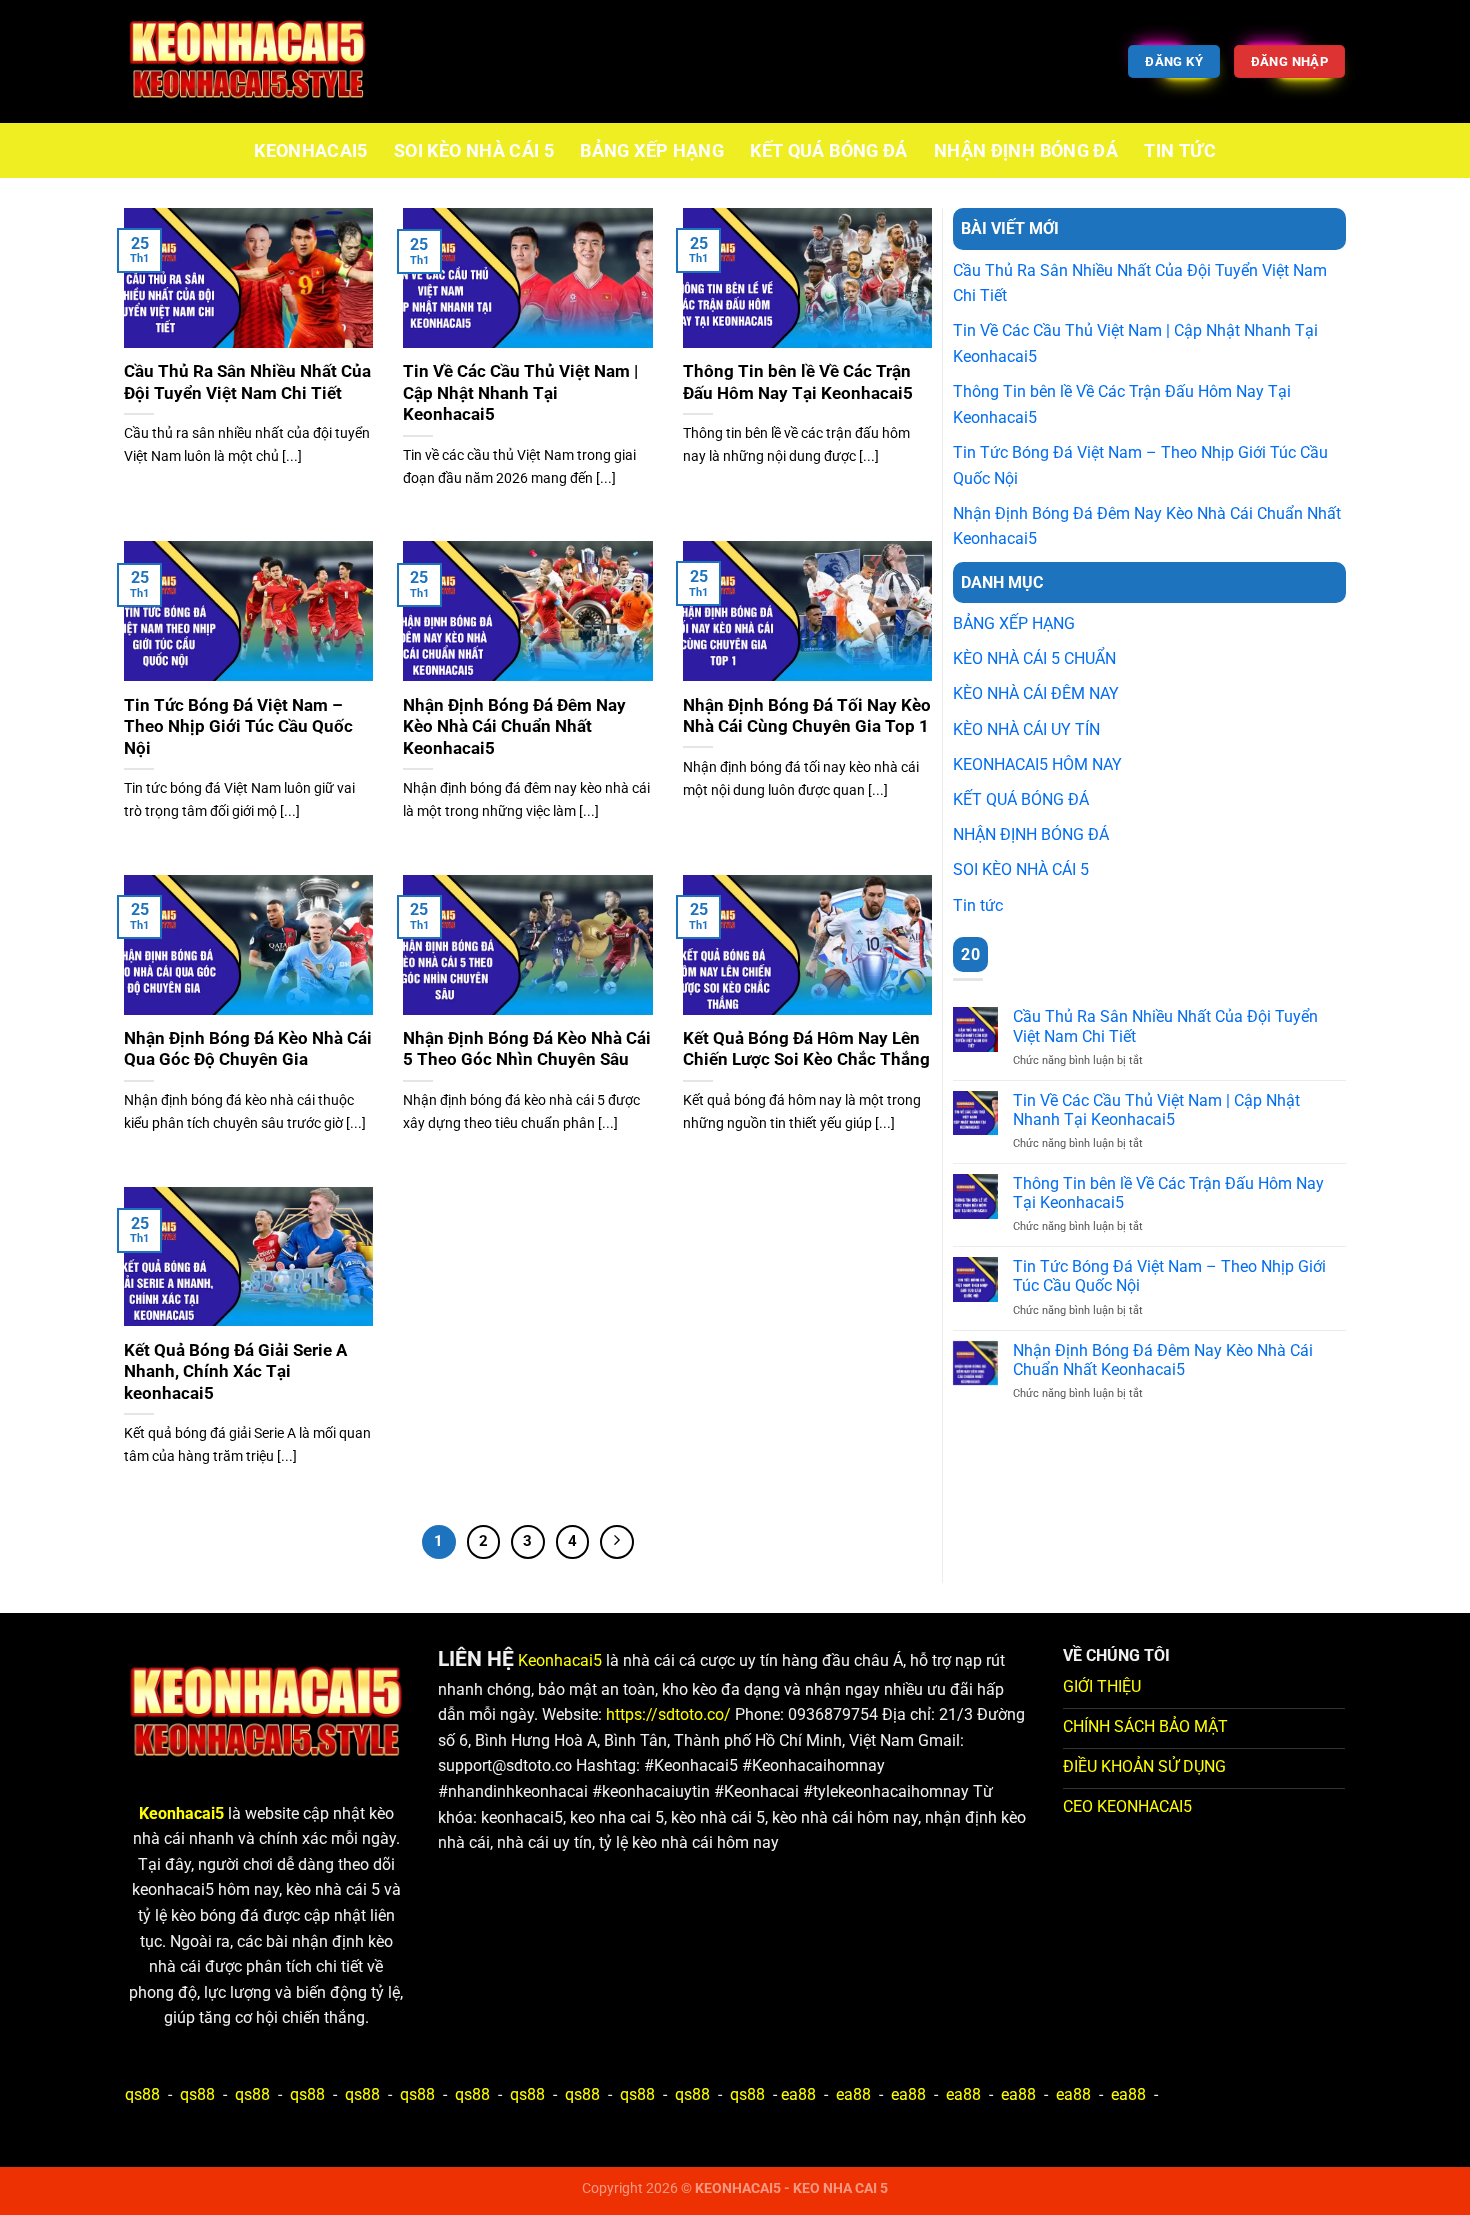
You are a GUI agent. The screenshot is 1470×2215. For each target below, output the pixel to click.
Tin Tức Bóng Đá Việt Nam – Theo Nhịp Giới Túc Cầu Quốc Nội (238, 727)
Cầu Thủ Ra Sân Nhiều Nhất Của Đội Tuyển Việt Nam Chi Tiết (247, 382)
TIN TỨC (1179, 151)
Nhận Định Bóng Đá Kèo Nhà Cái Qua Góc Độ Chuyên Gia (248, 1049)
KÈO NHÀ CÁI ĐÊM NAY (1036, 693)
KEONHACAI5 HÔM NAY (1037, 764)
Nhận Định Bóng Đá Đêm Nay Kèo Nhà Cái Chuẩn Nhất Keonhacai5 (514, 727)
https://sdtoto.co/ (668, 1714)
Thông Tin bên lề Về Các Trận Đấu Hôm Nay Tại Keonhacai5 (798, 382)
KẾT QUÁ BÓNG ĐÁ (828, 151)
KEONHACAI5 (311, 151)
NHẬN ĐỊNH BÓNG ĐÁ (1026, 151)
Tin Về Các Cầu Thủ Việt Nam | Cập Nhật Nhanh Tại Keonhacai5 (520, 393)
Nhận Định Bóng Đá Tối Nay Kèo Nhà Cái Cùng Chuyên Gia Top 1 (807, 716)
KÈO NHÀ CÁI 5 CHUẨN (1034, 658)
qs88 (142, 2094)
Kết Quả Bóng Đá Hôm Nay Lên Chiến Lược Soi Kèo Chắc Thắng (806, 1049)
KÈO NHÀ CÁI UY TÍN (1026, 729)
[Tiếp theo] (617, 1542)
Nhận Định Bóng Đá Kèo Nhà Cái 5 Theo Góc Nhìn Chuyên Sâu (527, 1049)
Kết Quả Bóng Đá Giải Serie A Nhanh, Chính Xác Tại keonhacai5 (235, 1372)
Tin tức (978, 905)
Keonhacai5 (560, 1660)
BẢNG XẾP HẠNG (652, 151)
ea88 (798, 2094)
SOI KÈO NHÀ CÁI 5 (474, 151)
